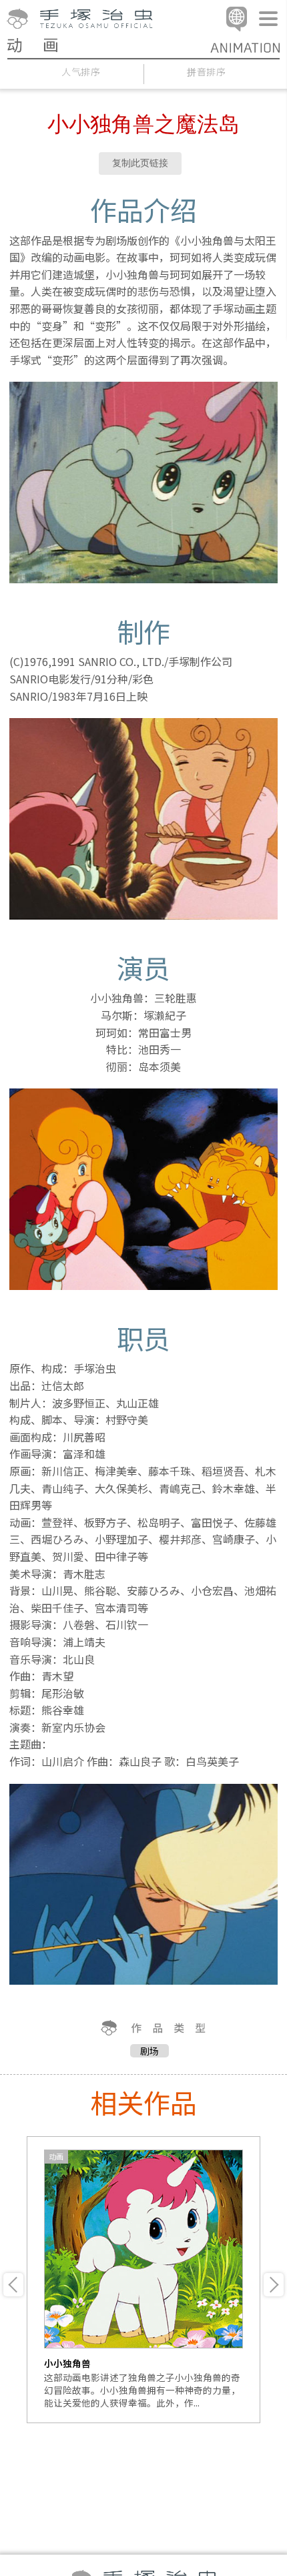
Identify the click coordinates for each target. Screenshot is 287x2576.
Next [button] (274, 2285)
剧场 (150, 2051)
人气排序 (81, 72)
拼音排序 (207, 72)
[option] (143, 2280)
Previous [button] (13, 2285)
